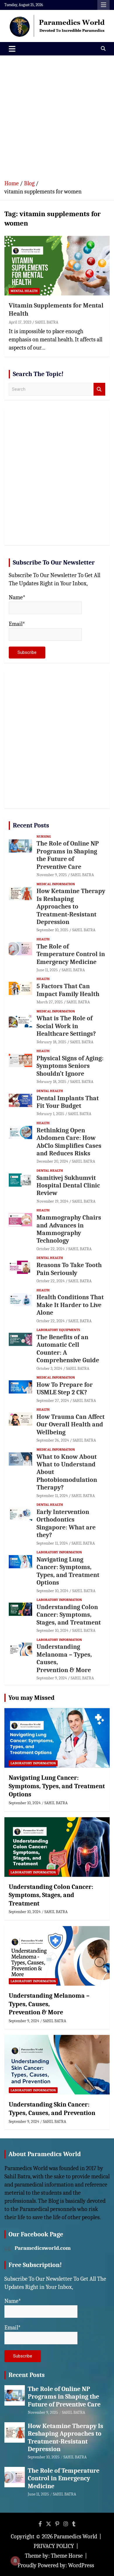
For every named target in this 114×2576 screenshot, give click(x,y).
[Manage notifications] (15, 2561)
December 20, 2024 (52, 1161)
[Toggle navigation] (12, 49)
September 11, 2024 (52, 1496)
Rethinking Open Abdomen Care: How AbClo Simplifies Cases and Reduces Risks (69, 1142)
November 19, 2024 (52, 1201)
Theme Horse (67, 2556)
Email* (17, 624)
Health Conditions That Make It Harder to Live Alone (70, 1305)
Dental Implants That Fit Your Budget (68, 1102)
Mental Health (24, 291)
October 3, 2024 (49, 1369)
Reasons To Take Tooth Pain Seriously (69, 1269)
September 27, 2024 (53, 1401)
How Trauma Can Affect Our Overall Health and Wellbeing (71, 1425)
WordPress (81, 2565)
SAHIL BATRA (47, 322)
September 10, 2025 (52, 930)
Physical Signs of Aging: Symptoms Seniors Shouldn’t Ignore (70, 1066)
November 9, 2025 (52, 875)
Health (43, 939)
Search (99, 389)
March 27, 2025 (50, 1002)
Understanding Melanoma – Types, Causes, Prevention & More (49, 2004)
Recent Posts (31, 825)
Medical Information (56, 884)
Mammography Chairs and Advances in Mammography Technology (69, 1229)
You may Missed (32, 1698)
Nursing (44, 836)
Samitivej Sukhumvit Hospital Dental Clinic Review (68, 1186)
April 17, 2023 (20, 322)
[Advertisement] (57, 115)
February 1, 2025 (50, 1114)
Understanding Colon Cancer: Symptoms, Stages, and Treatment (69, 1615)
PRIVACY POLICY (54, 2546)
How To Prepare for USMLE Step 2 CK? (65, 1389)
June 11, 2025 (47, 970)
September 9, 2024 (52, 1678)
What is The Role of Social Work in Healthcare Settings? (66, 1026)
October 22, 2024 (51, 1249)
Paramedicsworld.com (43, 2248)
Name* (17, 597)
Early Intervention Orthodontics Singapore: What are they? (66, 1523)
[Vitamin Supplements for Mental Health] (57, 265)
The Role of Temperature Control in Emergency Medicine (71, 954)
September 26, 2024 (53, 1440)
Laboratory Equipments (58, 1330)
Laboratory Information (59, 1552)
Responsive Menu (103, 5)
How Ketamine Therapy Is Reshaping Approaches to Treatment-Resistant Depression (71, 907)
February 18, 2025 (51, 1042)
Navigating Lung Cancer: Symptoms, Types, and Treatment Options (68, 1571)
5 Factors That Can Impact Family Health (68, 990)
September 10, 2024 (52, 1591)
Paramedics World (75, 2536)
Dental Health (50, 1091)
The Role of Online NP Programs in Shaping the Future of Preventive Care (68, 855)
